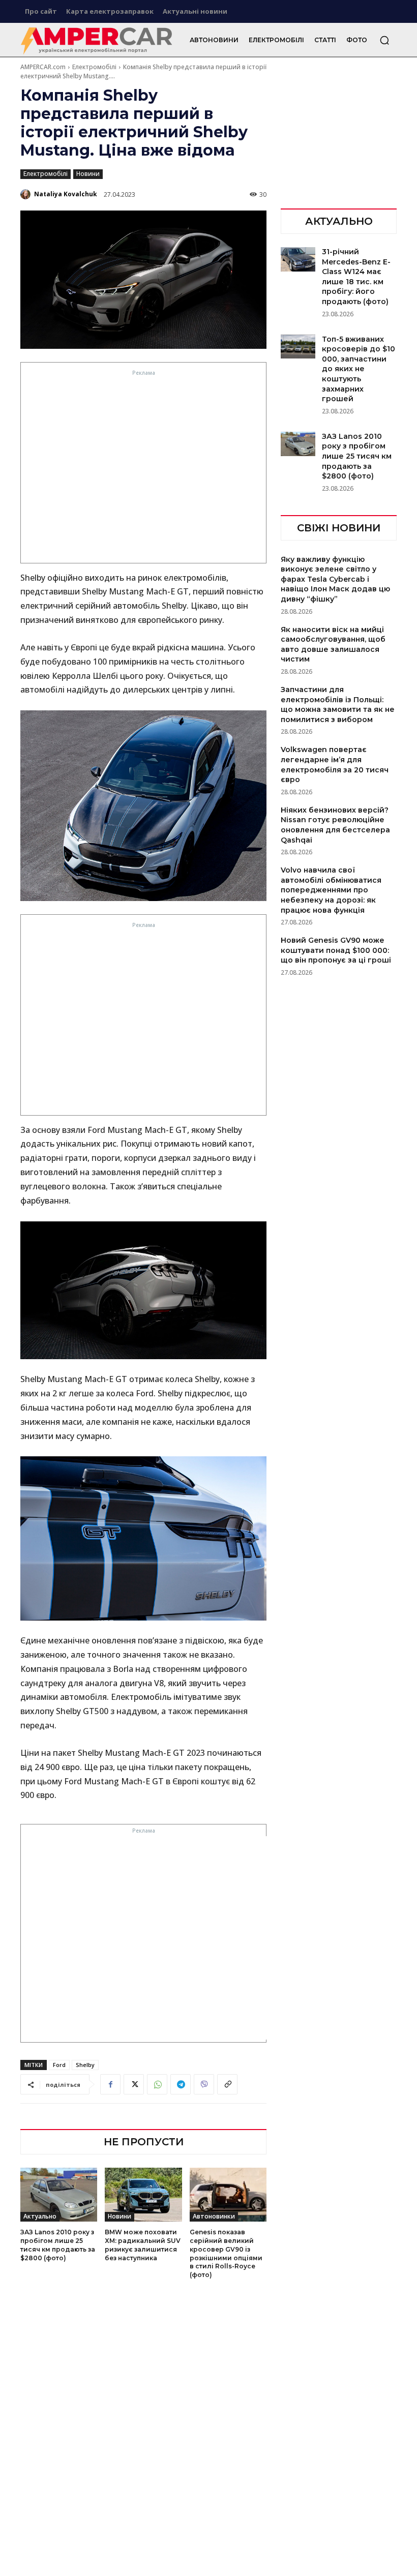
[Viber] (204, 2084)
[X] (134, 2084)
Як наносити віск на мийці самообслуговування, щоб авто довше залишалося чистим (333, 645)
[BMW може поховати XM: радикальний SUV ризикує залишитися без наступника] (143, 2195)
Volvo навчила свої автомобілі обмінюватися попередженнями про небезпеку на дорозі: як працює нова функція (331, 890)
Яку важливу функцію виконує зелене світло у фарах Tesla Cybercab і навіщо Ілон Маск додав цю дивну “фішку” (335, 579)
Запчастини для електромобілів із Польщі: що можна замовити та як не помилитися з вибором (338, 705)
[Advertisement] (144, 469)
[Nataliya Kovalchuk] (26, 194)
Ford (59, 2065)
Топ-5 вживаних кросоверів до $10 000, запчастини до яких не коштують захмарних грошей (359, 369)
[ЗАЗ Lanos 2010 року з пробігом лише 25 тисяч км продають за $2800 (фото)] (59, 2195)
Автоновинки (214, 2216)
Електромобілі (94, 67)
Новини (88, 174)
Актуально (40, 2216)
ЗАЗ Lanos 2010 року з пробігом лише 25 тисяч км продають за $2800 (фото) (357, 456)
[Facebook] (110, 2084)
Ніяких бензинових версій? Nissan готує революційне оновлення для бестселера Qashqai (335, 825)
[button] (384, 40)
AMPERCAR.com (43, 67)
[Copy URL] (227, 2084)
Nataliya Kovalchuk (66, 194)
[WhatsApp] (157, 2084)
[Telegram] (181, 2084)
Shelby (85, 2065)
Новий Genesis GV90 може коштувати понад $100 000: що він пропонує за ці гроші (336, 950)
